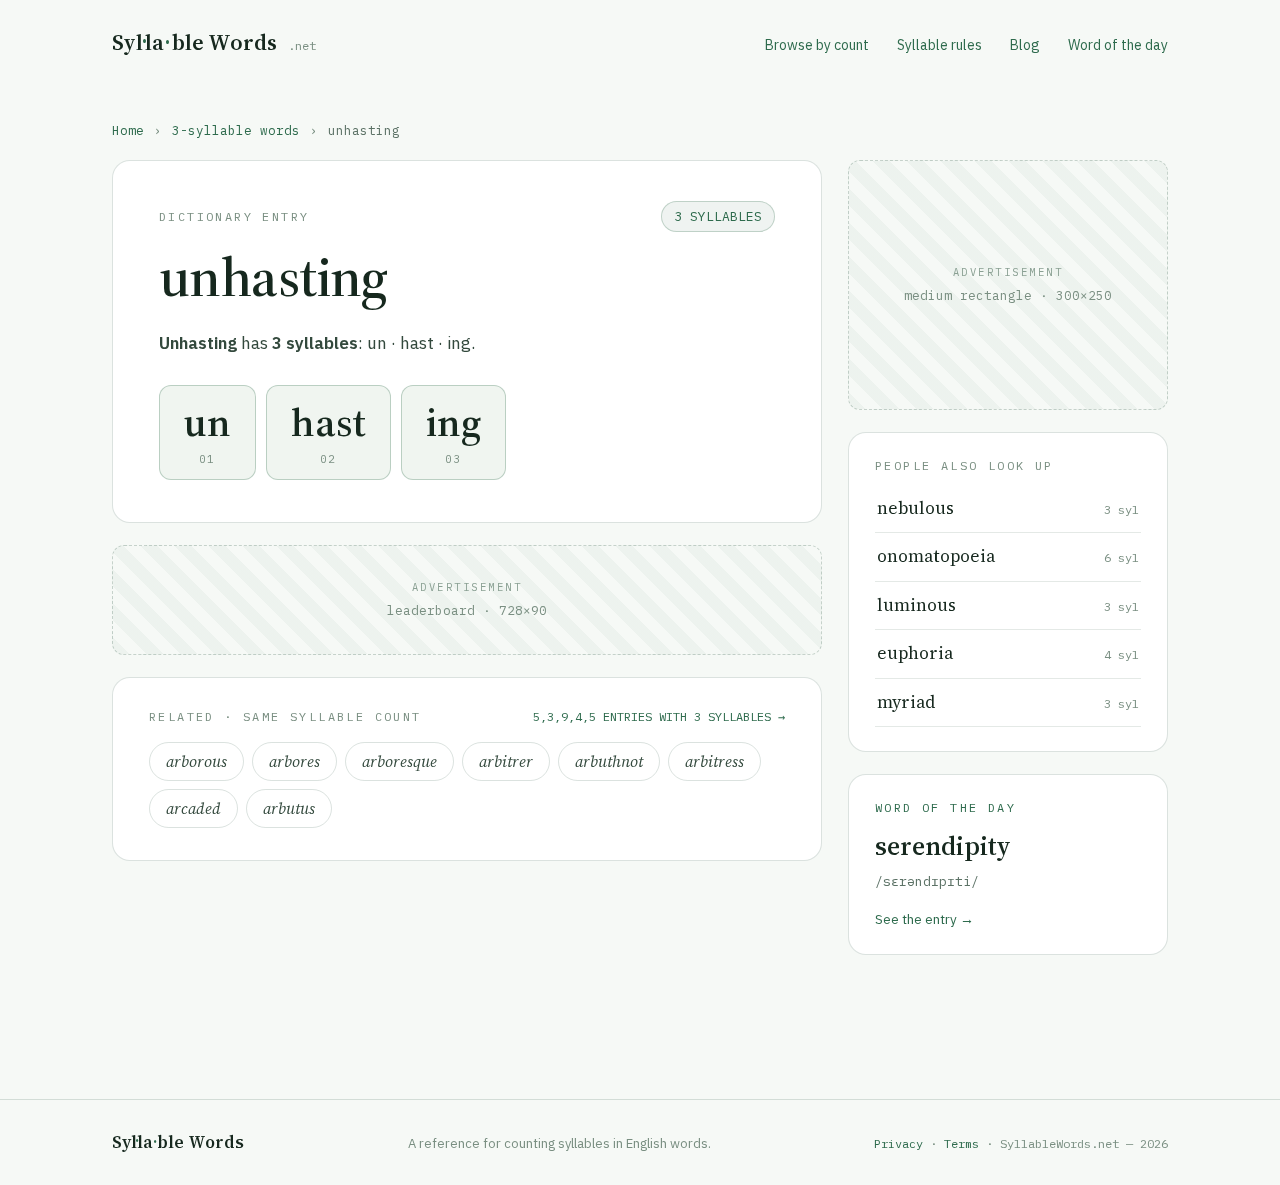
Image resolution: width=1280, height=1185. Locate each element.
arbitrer (506, 761)
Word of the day (1118, 45)
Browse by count (817, 45)
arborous (196, 761)
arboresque (399, 761)
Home (128, 130)
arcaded (193, 808)
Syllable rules (939, 45)
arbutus (289, 808)
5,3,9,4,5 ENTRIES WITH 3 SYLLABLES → (659, 716)
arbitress (714, 761)
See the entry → (924, 919)
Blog (1025, 45)
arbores (294, 761)
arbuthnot (609, 761)
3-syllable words (236, 130)
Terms (961, 1143)
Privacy (898, 1143)
